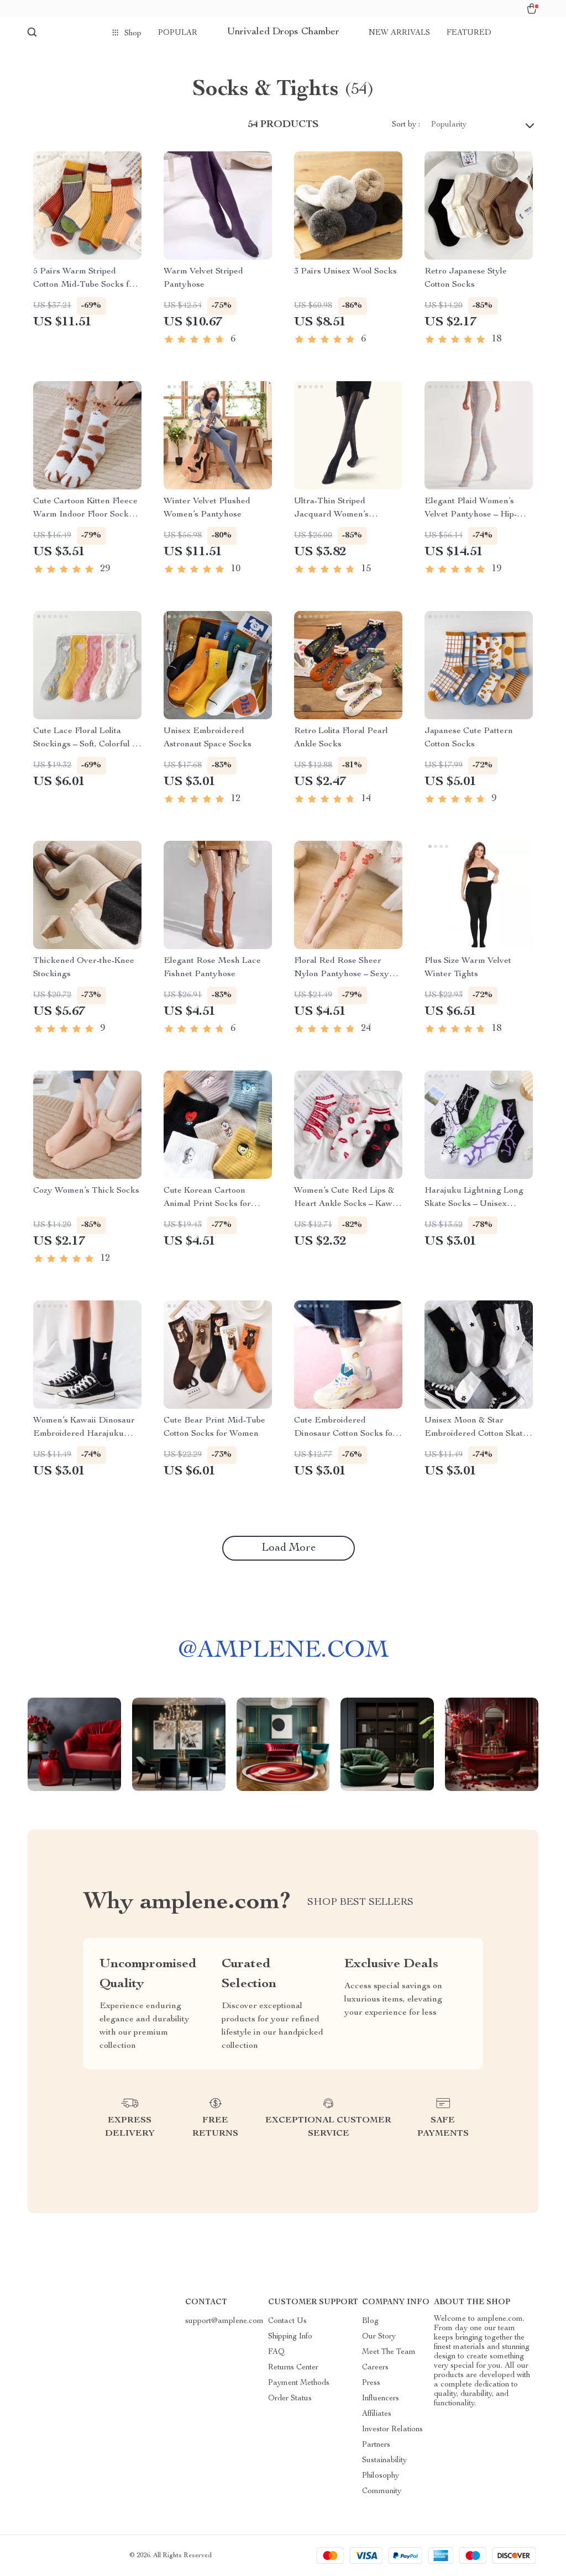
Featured (469, 33)
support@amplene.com (224, 2321)
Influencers (381, 2399)
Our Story (379, 2337)
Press (371, 2383)
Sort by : (406, 125)
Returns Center (293, 2368)
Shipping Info (290, 2337)
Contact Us (287, 2321)
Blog (370, 2321)
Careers (375, 2368)
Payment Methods (299, 2383)
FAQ (276, 2352)
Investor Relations (392, 2430)
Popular (178, 33)
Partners (376, 2445)
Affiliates (377, 2414)
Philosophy (381, 2476)
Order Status (290, 2399)
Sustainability (384, 2461)
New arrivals (399, 33)
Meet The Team (389, 2352)
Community (382, 2491)
